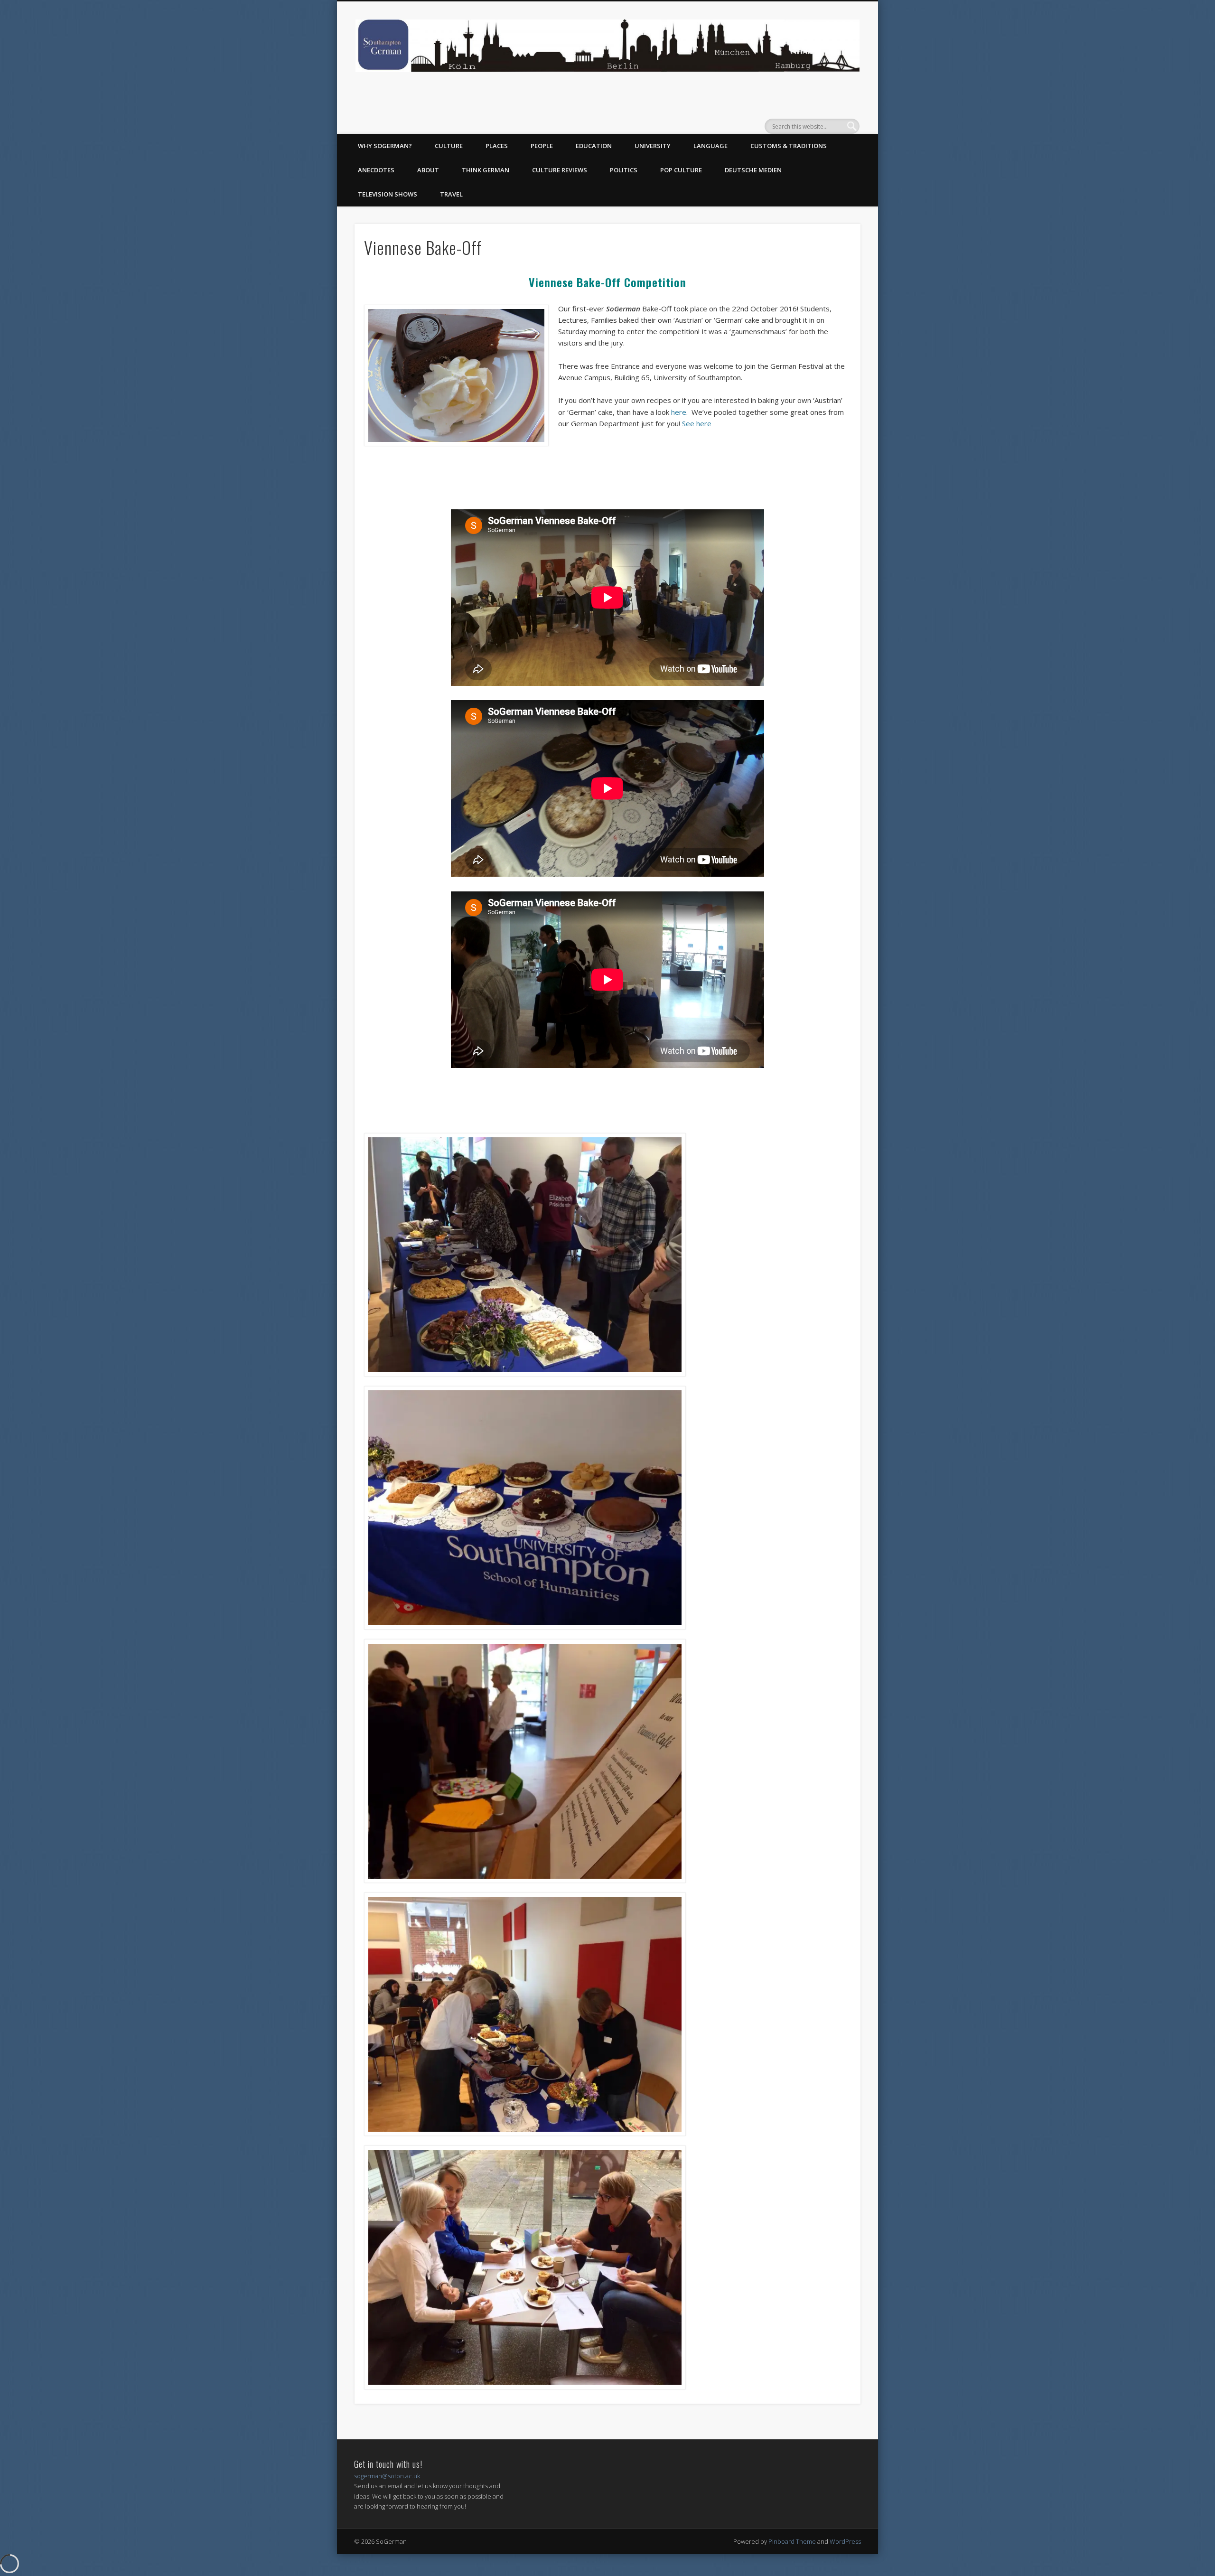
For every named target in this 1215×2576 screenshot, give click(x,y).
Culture (449, 146)
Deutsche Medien (753, 170)
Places (497, 146)
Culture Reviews (560, 170)
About (428, 170)
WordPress (845, 2541)
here (679, 412)
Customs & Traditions (789, 146)
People (542, 146)
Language (710, 146)
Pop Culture (681, 170)
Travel (451, 194)
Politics (624, 170)
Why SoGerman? (385, 146)
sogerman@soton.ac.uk (387, 2476)
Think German (486, 170)
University (653, 146)
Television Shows (388, 194)
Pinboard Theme (792, 2541)
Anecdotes (376, 170)
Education (594, 146)
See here (697, 423)
